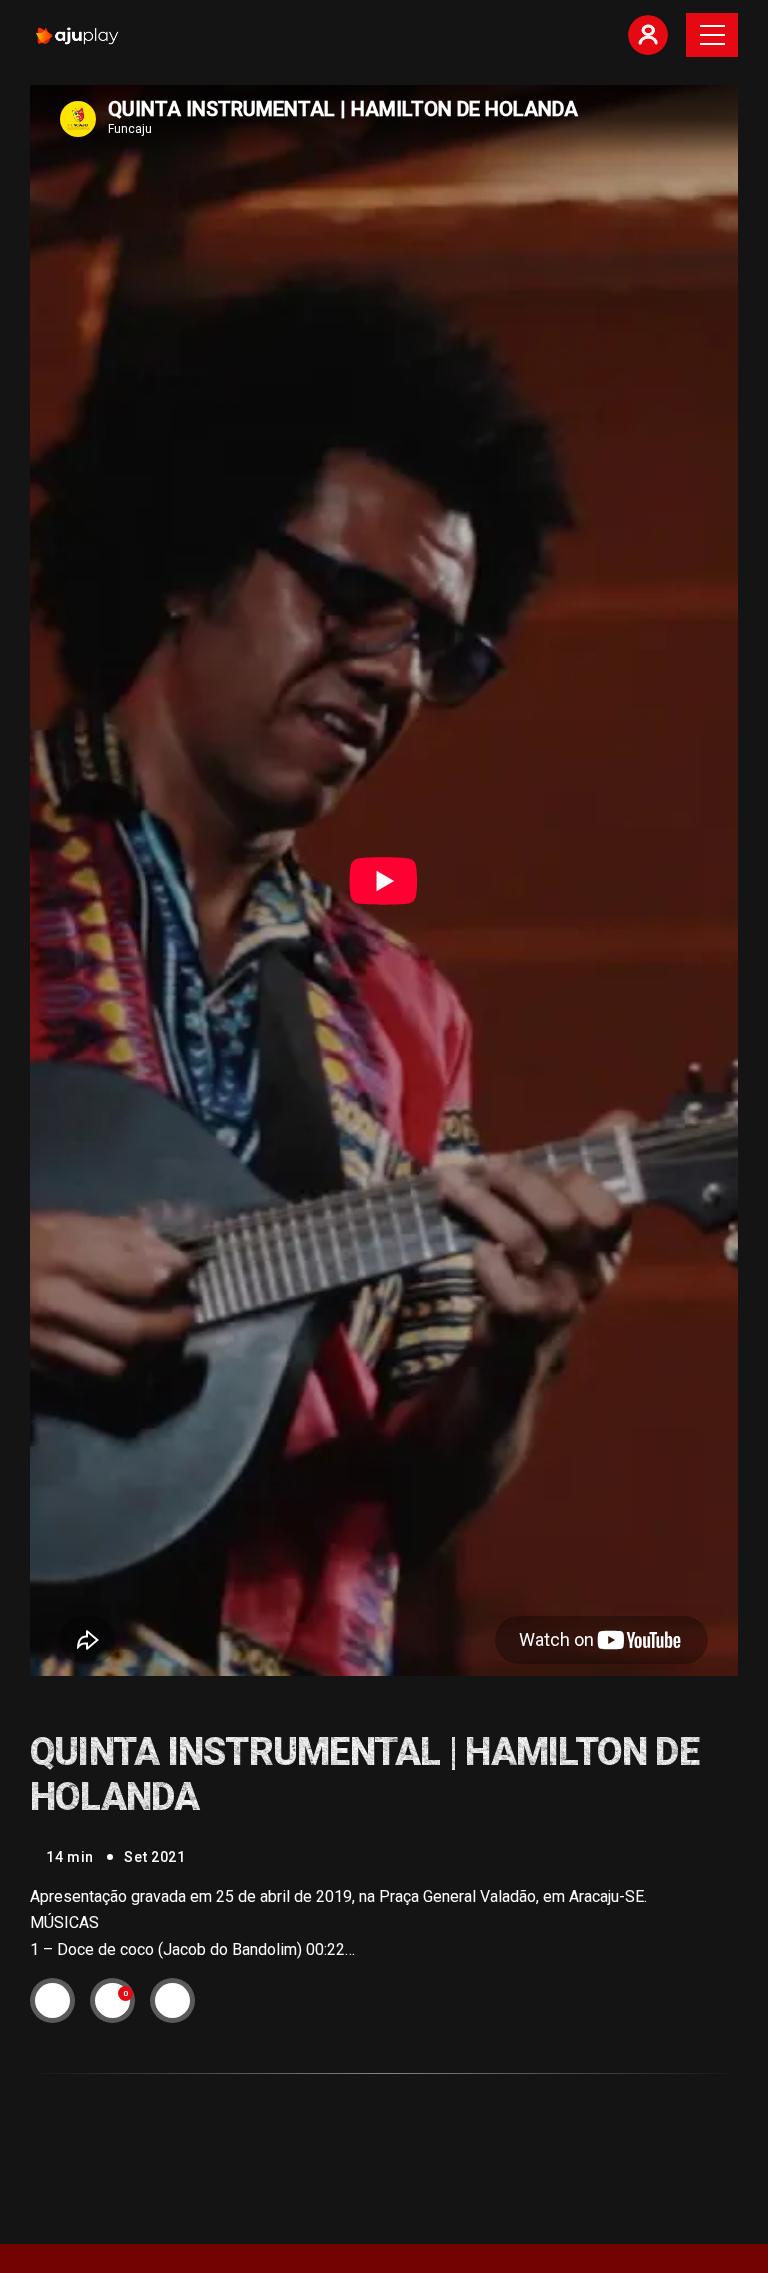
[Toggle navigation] (712, 35)
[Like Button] (113, 2001)
